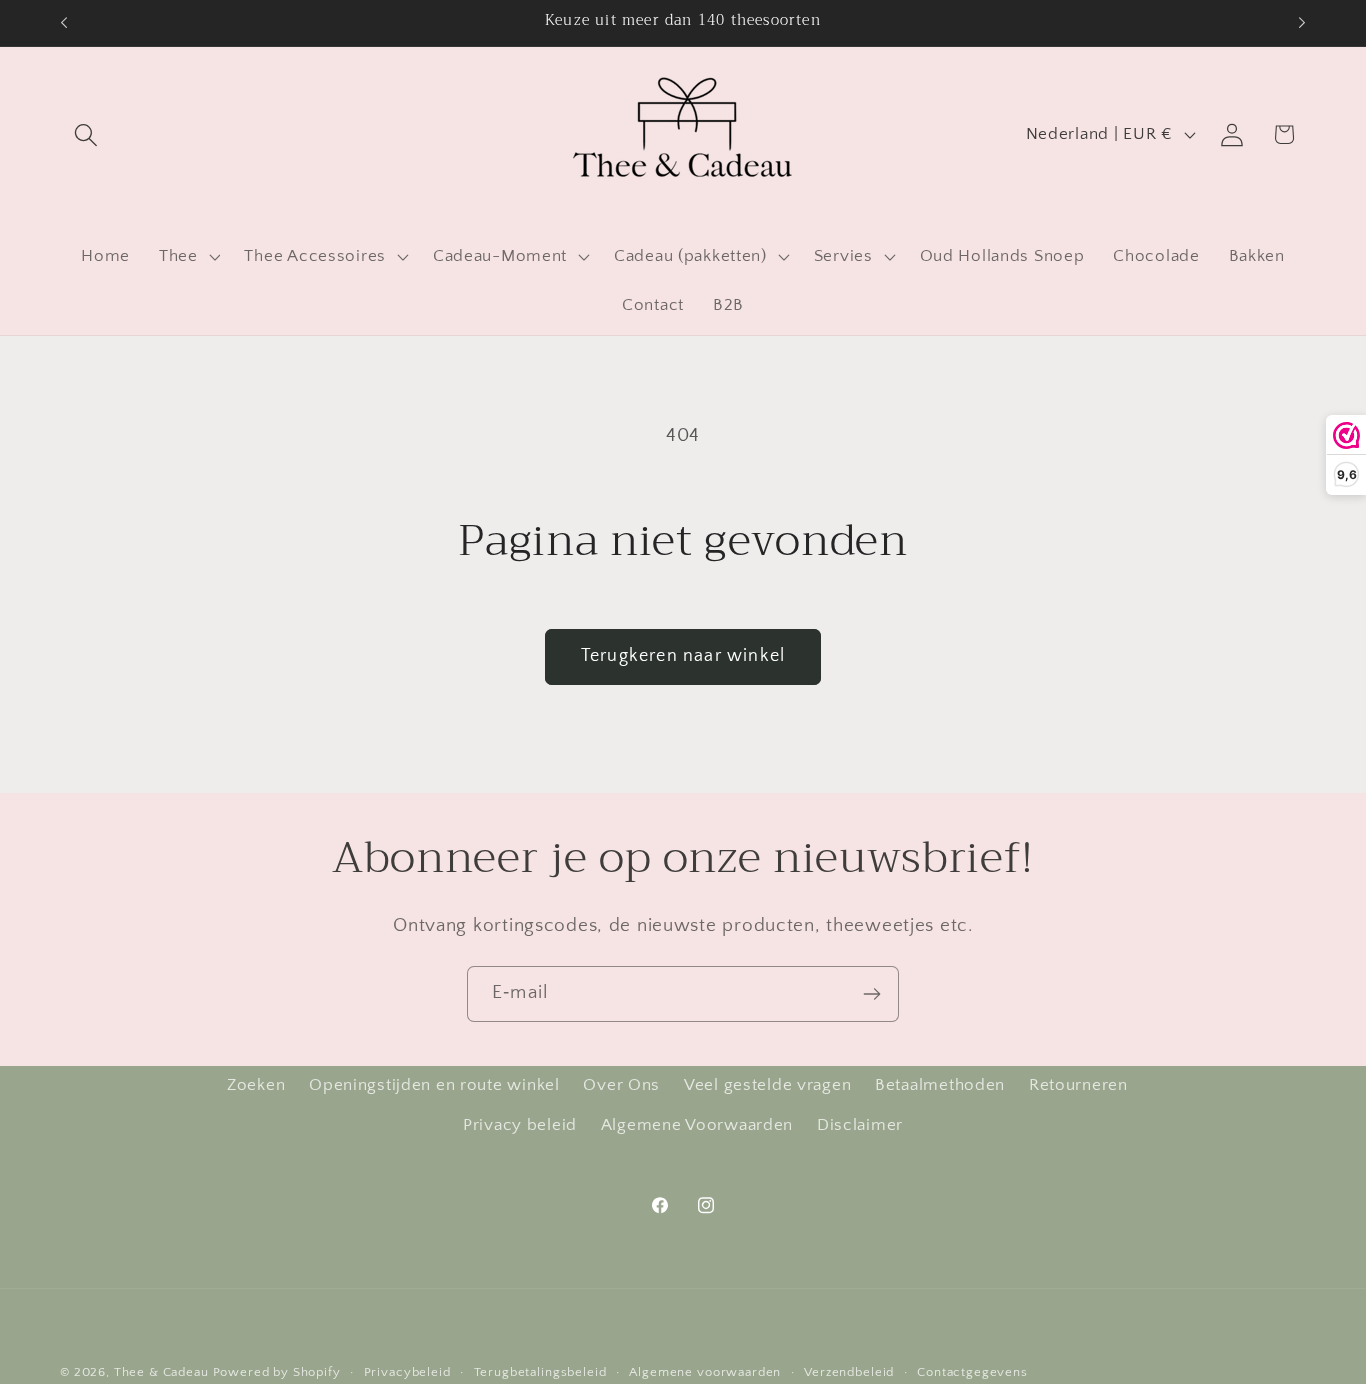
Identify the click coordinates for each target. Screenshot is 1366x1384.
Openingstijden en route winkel (434, 1085)
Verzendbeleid (849, 1372)
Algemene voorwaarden (705, 1372)
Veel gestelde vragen (767, 1085)
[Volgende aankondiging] (1302, 23)
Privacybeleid (407, 1372)
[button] (86, 134)
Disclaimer (860, 1125)
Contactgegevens (972, 1372)
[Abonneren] (871, 994)
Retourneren (1078, 1085)
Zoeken (256, 1085)
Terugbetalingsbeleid (540, 1372)
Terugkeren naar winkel (683, 656)
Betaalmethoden (940, 1085)
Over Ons (621, 1085)
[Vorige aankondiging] (64, 23)
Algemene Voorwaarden (697, 1125)
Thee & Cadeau (161, 1372)
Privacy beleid (520, 1125)
